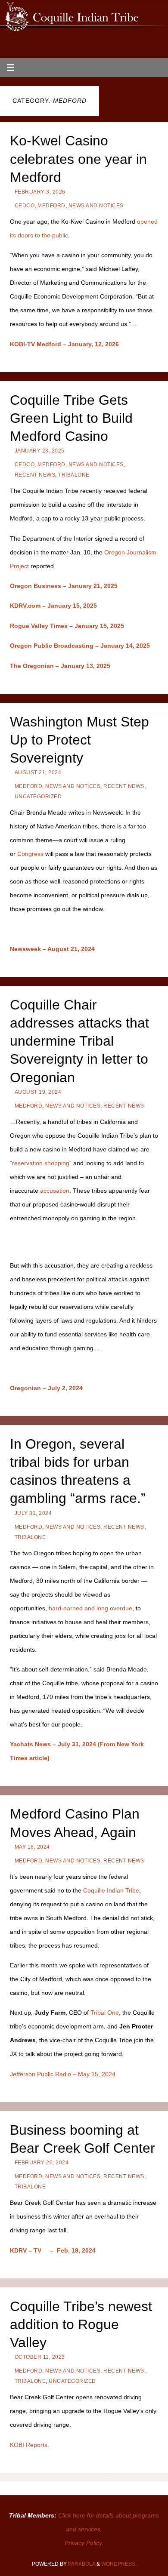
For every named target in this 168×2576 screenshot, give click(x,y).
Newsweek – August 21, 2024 (52, 949)
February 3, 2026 (40, 192)
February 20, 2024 (42, 2163)
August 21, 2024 (38, 772)
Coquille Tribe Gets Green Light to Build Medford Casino (71, 418)
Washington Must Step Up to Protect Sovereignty (79, 740)
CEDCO (25, 206)
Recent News (35, 475)
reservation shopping (41, 1163)
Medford (51, 206)
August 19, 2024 (38, 1092)
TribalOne (74, 475)
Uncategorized (38, 797)
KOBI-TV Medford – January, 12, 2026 (64, 344)
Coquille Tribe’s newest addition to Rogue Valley (81, 2324)
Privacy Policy (83, 2543)
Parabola (82, 2564)
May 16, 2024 (32, 1847)
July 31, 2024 (33, 1513)
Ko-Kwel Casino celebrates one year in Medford (78, 159)
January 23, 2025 (40, 451)
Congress (30, 854)
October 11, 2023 (40, 2357)
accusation (55, 1191)
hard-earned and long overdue (90, 1608)
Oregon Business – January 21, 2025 (64, 586)
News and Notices (96, 206)
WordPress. (119, 2564)
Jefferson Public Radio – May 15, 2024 (63, 2074)
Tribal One (105, 2013)
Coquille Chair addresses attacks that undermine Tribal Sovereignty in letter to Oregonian (79, 1041)
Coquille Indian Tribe (111, 1890)
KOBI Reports (29, 2445)
